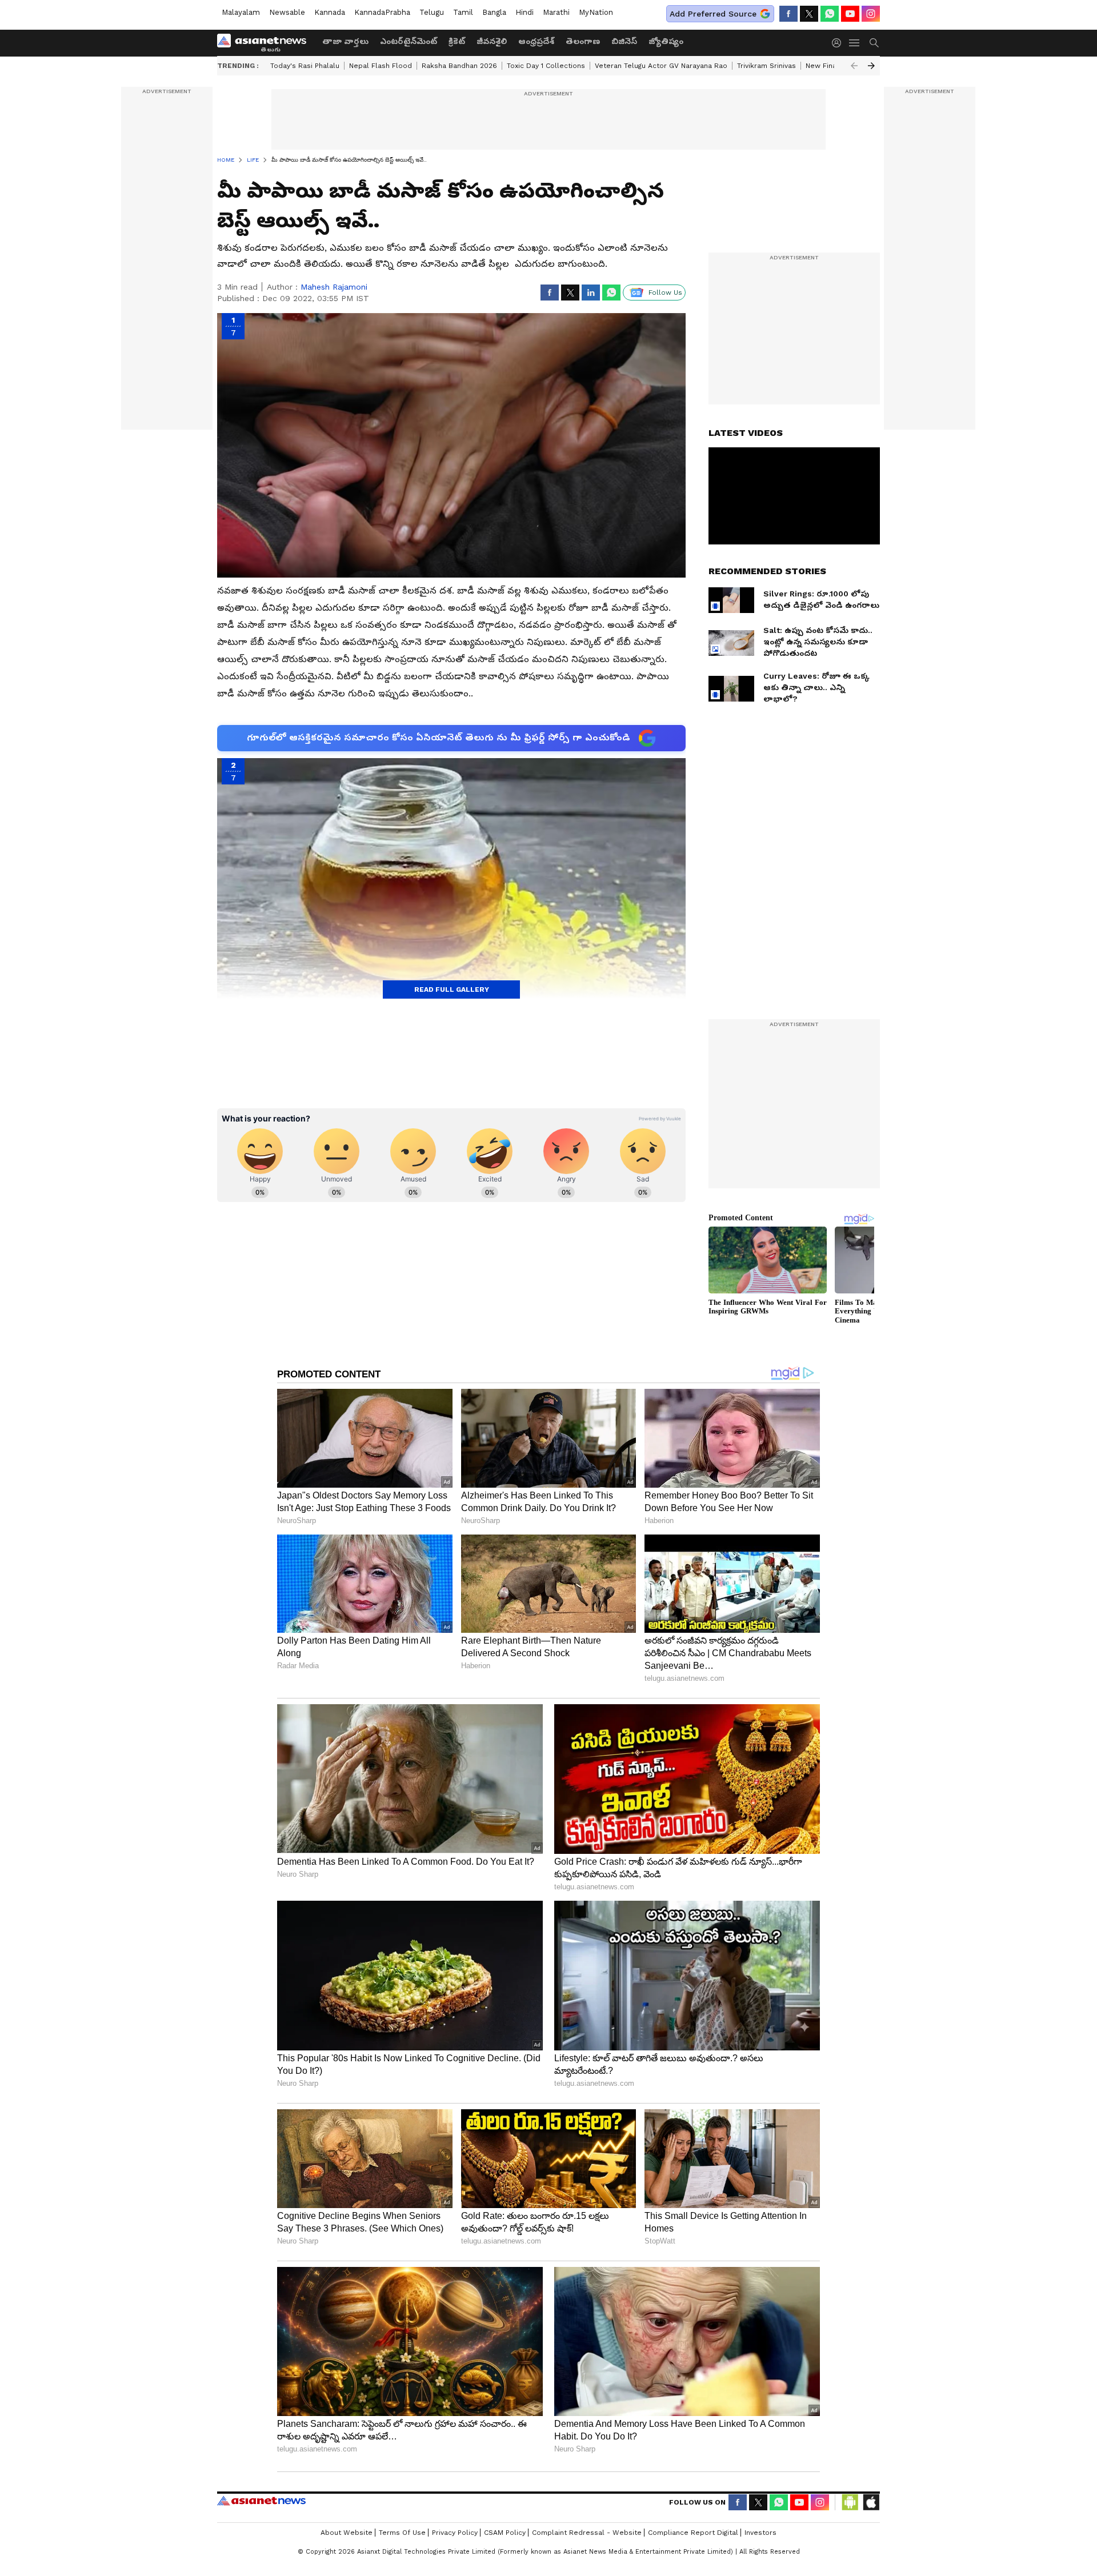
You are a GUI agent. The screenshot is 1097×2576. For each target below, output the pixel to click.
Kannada (330, 12)
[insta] (871, 14)
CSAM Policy (505, 2533)
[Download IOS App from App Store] (871, 2502)
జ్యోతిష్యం (666, 41)
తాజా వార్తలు (345, 41)
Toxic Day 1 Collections (546, 66)
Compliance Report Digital (693, 2533)
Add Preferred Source (713, 14)
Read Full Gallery (452, 989)
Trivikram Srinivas (766, 66)
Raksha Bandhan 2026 (459, 66)
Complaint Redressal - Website (587, 2533)
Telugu (432, 12)
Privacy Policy (455, 2533)
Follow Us (665, 293)
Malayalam (241, 12)
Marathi (556, 12)
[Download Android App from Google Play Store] (850, 2502)
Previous (854, 66)
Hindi (525, 12)
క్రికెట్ (457, 41)
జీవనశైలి (492, 41)
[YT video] (850, 14)
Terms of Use (402, 2533)
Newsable (287, 12)
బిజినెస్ (624, 41)
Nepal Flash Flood (381, 66)
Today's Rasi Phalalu (305, 66)
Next (871, 66)
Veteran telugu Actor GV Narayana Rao (661, 66)
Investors (760, 2533)
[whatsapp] (830, 14)
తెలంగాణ (583, 41)
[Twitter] (809, 14)
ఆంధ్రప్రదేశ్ (536, 41)
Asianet (261, 2501)
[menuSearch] (874, 43)
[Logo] (266, 43)
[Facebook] (788, 14)
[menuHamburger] (855, 43)
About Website (347, 2533)
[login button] (839, 43)
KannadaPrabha (382, 12)
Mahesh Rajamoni (334, 287)
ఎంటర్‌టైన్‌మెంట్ (409, 41)
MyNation (596, 12)
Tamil (463, 12)
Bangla (494, 12)
